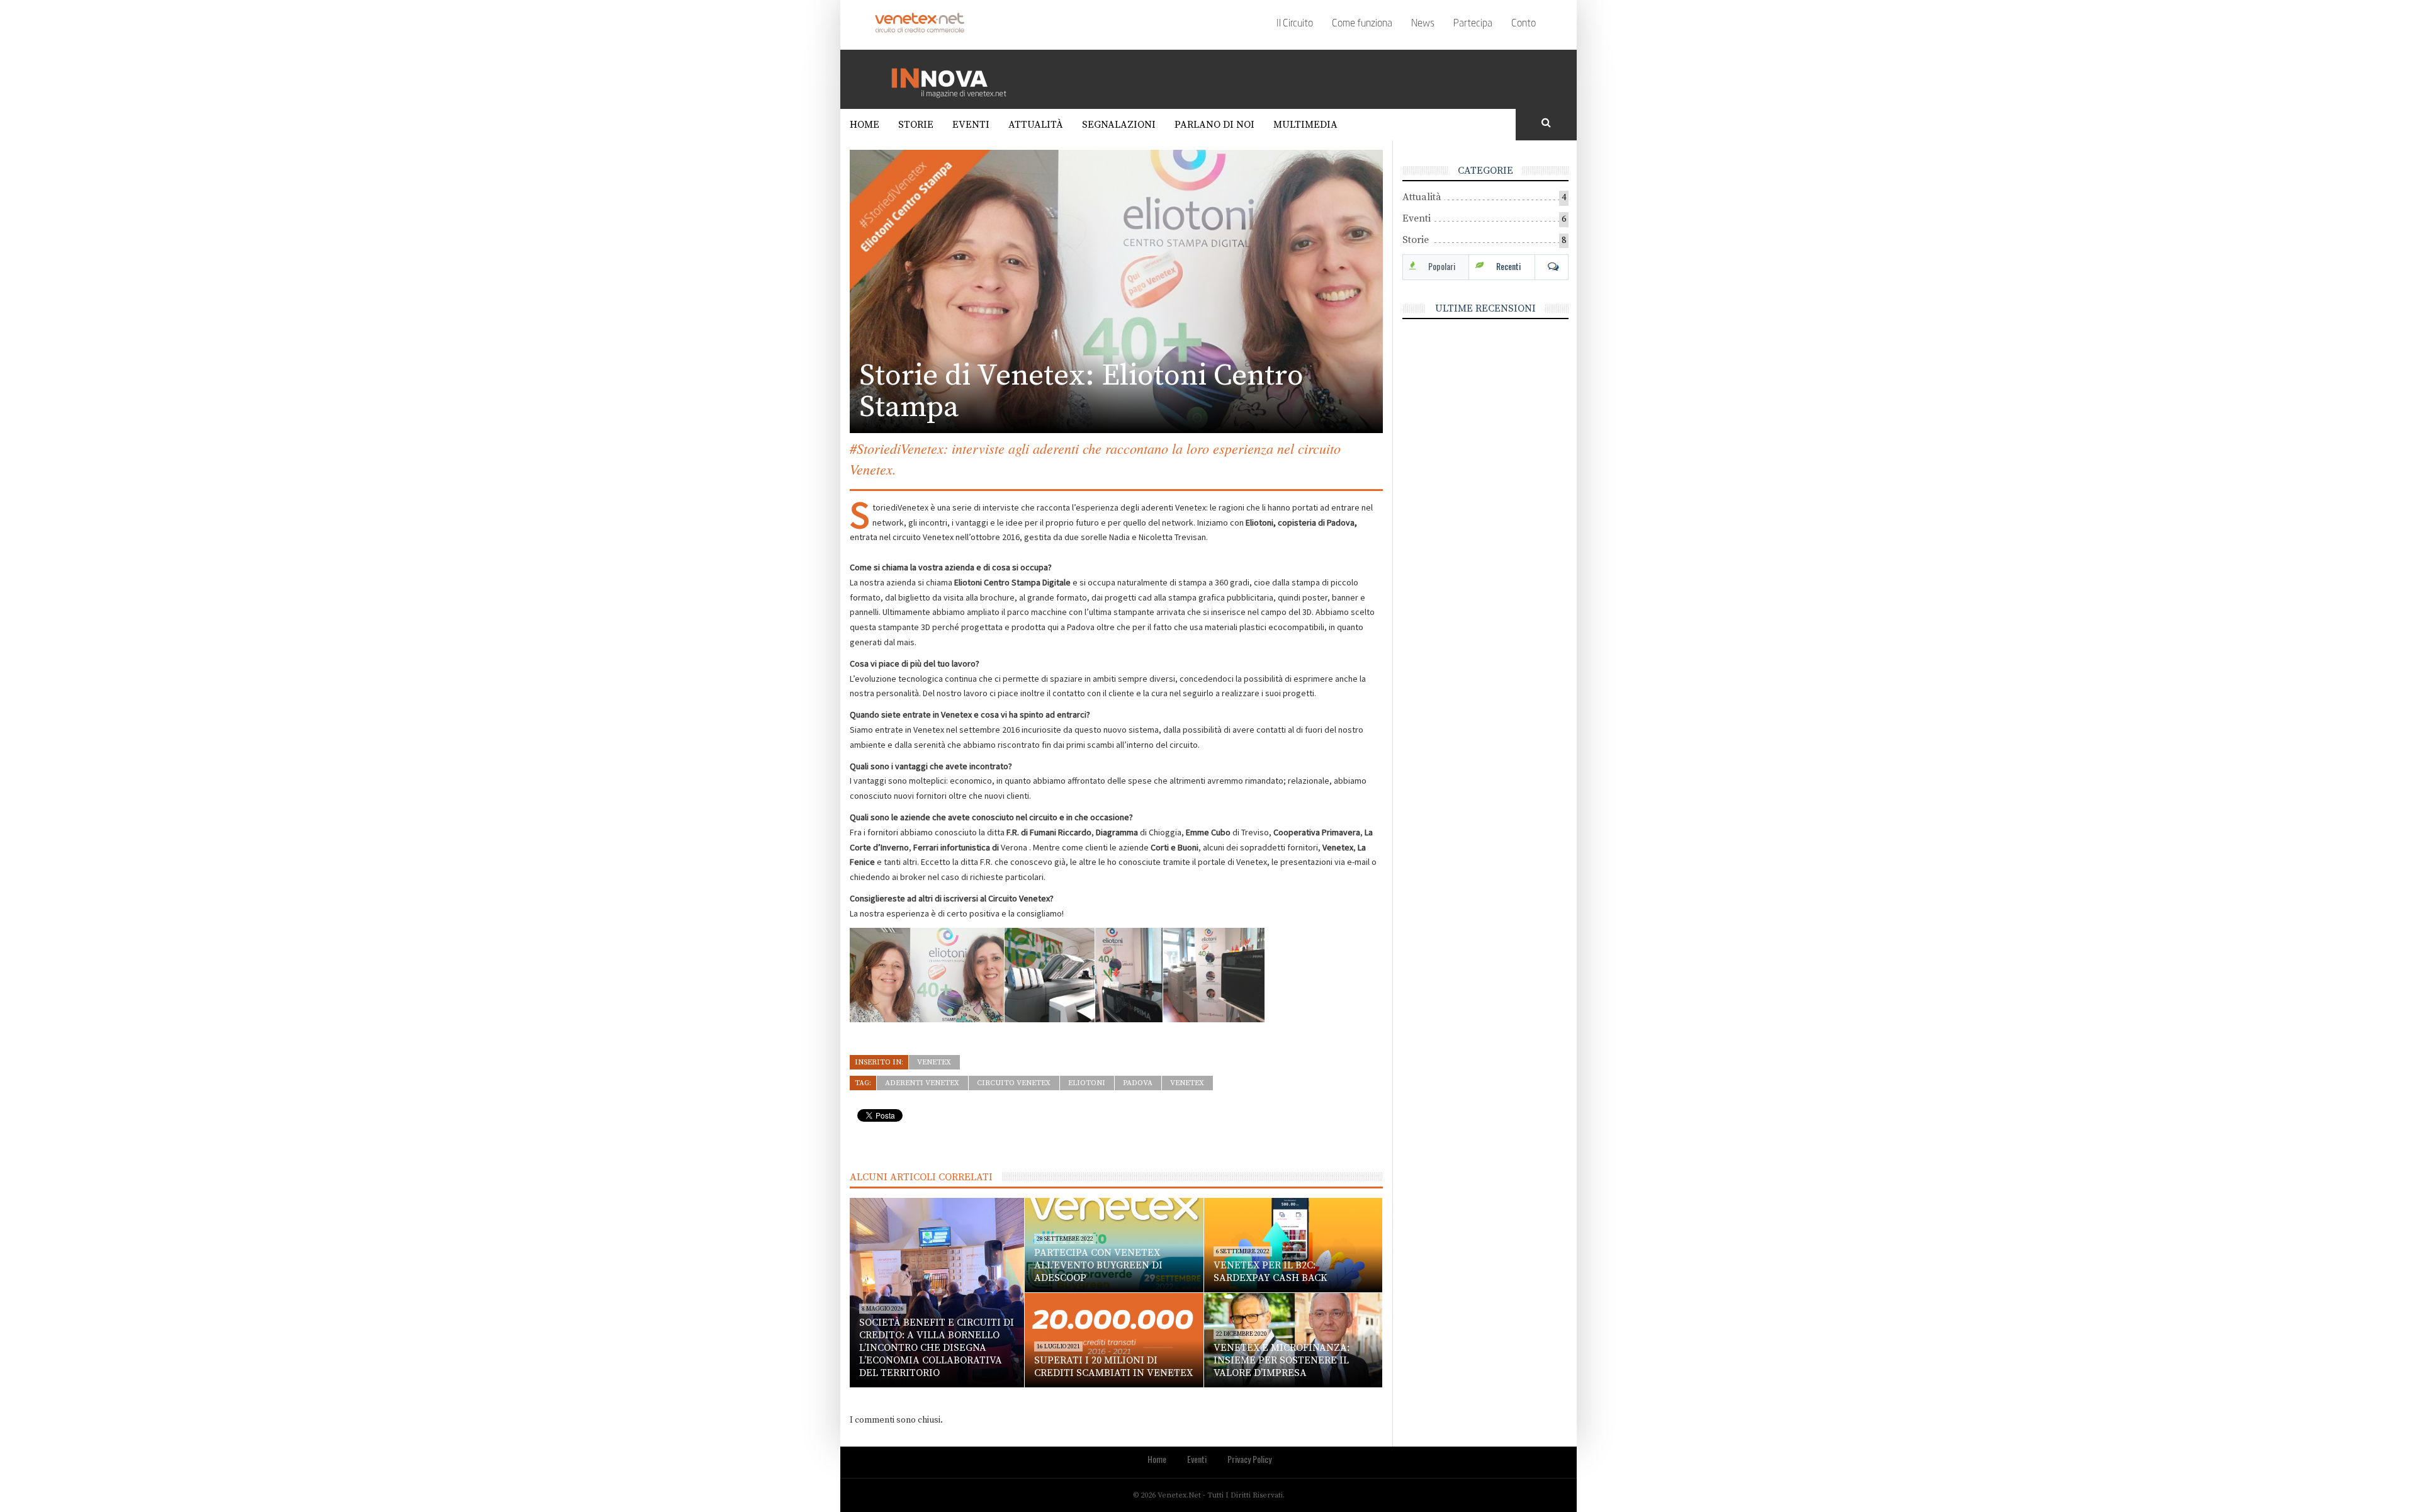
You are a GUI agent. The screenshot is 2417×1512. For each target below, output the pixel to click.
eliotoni (1087, 1083)
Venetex (934, 1062)
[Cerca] (1547, 123)
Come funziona (1362, 24)
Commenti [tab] (1552, 266)
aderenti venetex (922, 1083)
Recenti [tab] (1508, 266)
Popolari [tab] (1442, 266)
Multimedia (1305, 125)
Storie (916, 125)
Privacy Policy (1249, 1459)
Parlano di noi (1214, 125)
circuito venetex (1014, 1083)
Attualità (1036, 125)
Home (865, 125)
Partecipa (1473, 24)
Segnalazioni (1119, 125)
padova (1138, 1083)
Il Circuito (1295, 24)
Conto (1524, 24)
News (1423, 24)
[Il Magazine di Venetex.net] (954, 79)
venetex (1187, 1083)
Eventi (971, 125)
